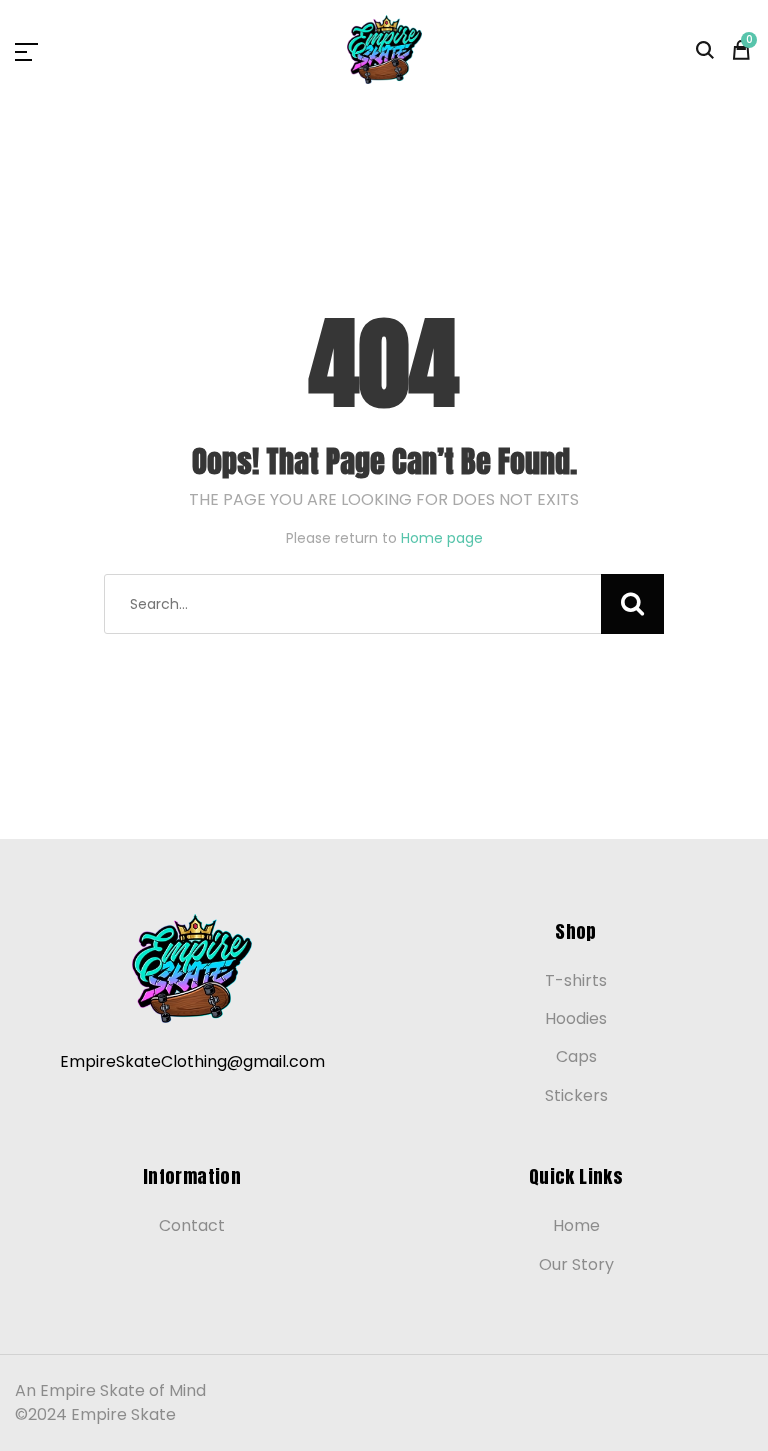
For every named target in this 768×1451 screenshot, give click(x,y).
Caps (576, 1056)
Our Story (576, 1264)
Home (576, 1225)
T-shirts (576, 980)
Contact (192, 1225)
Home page (442, 538)
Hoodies (576, 1018)
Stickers (576, 1095)
